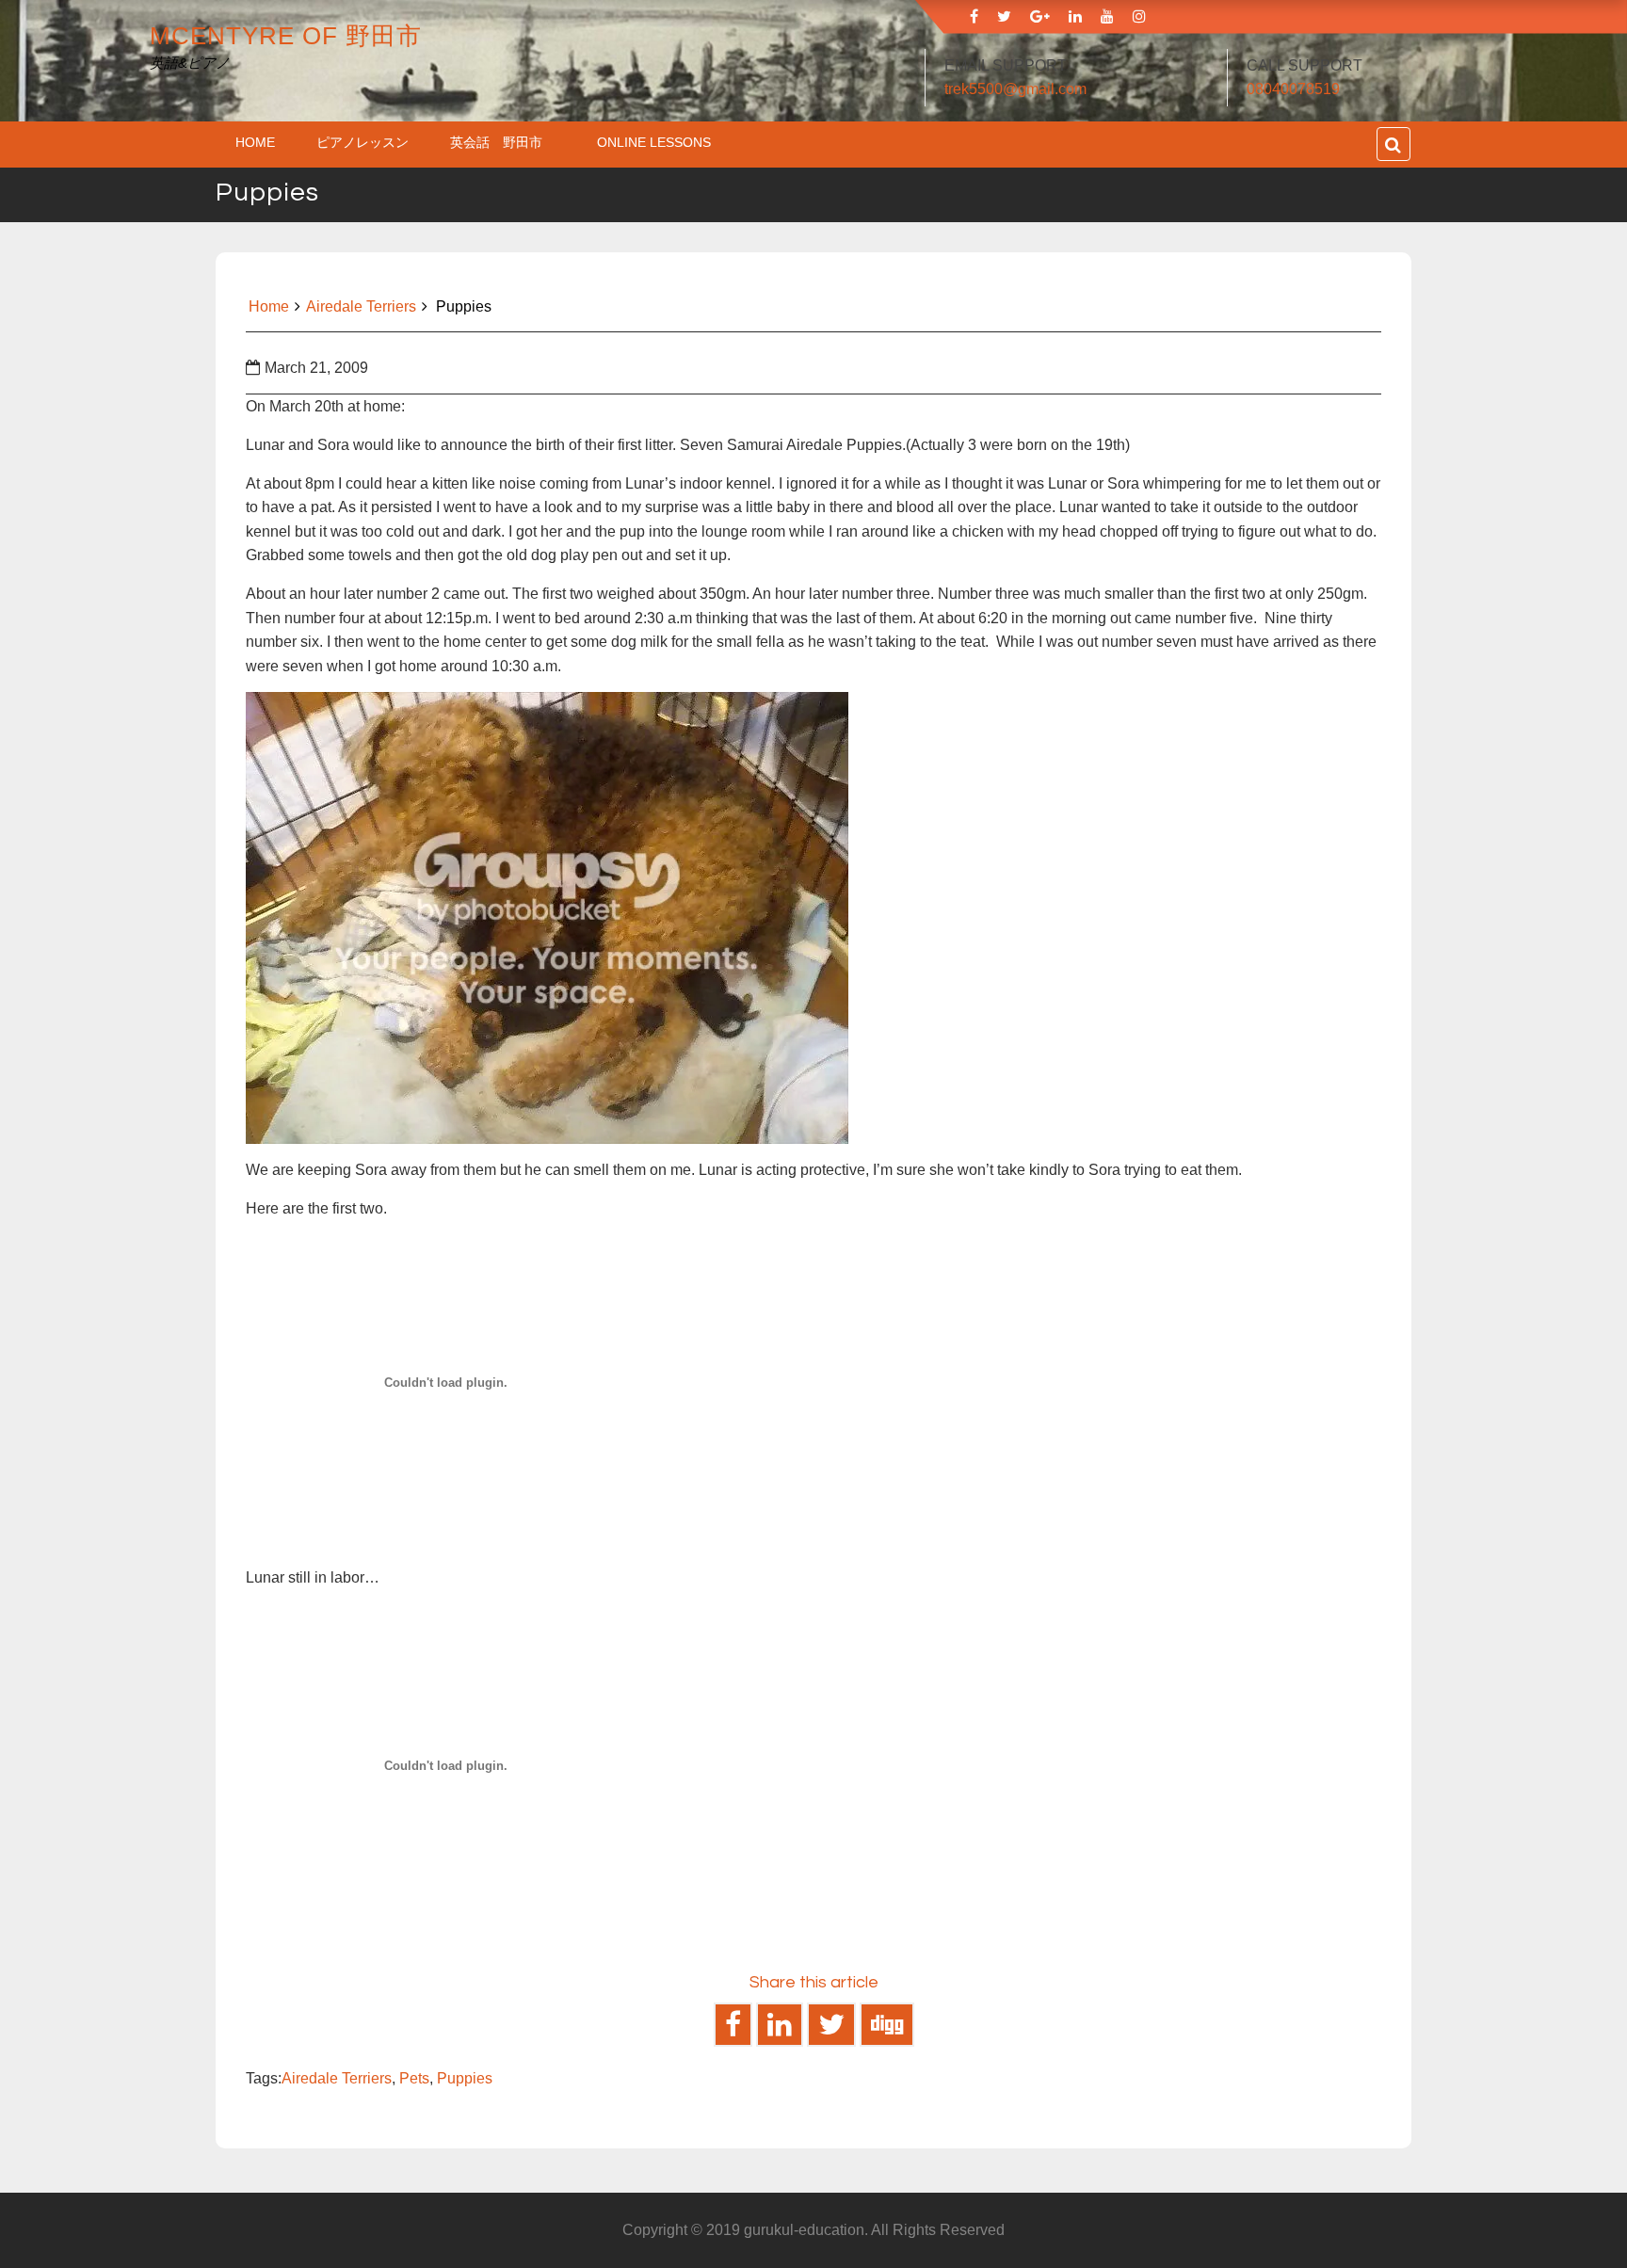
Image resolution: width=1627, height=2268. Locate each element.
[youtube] (1107, 16)
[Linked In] (1075, 16)
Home (255, 142)
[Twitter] (1004, 16)
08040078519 (1293, 89)
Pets (414, 2078)
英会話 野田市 (503, 142)
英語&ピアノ (190, 63)
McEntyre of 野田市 (286, 36)
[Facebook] (974, 16)
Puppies (465, 2078)
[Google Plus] (1040, 16)
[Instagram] (1139, 16)
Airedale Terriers (361, 306)
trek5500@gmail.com (1015, 89)
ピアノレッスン (362, 142)
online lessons (654, 142)
